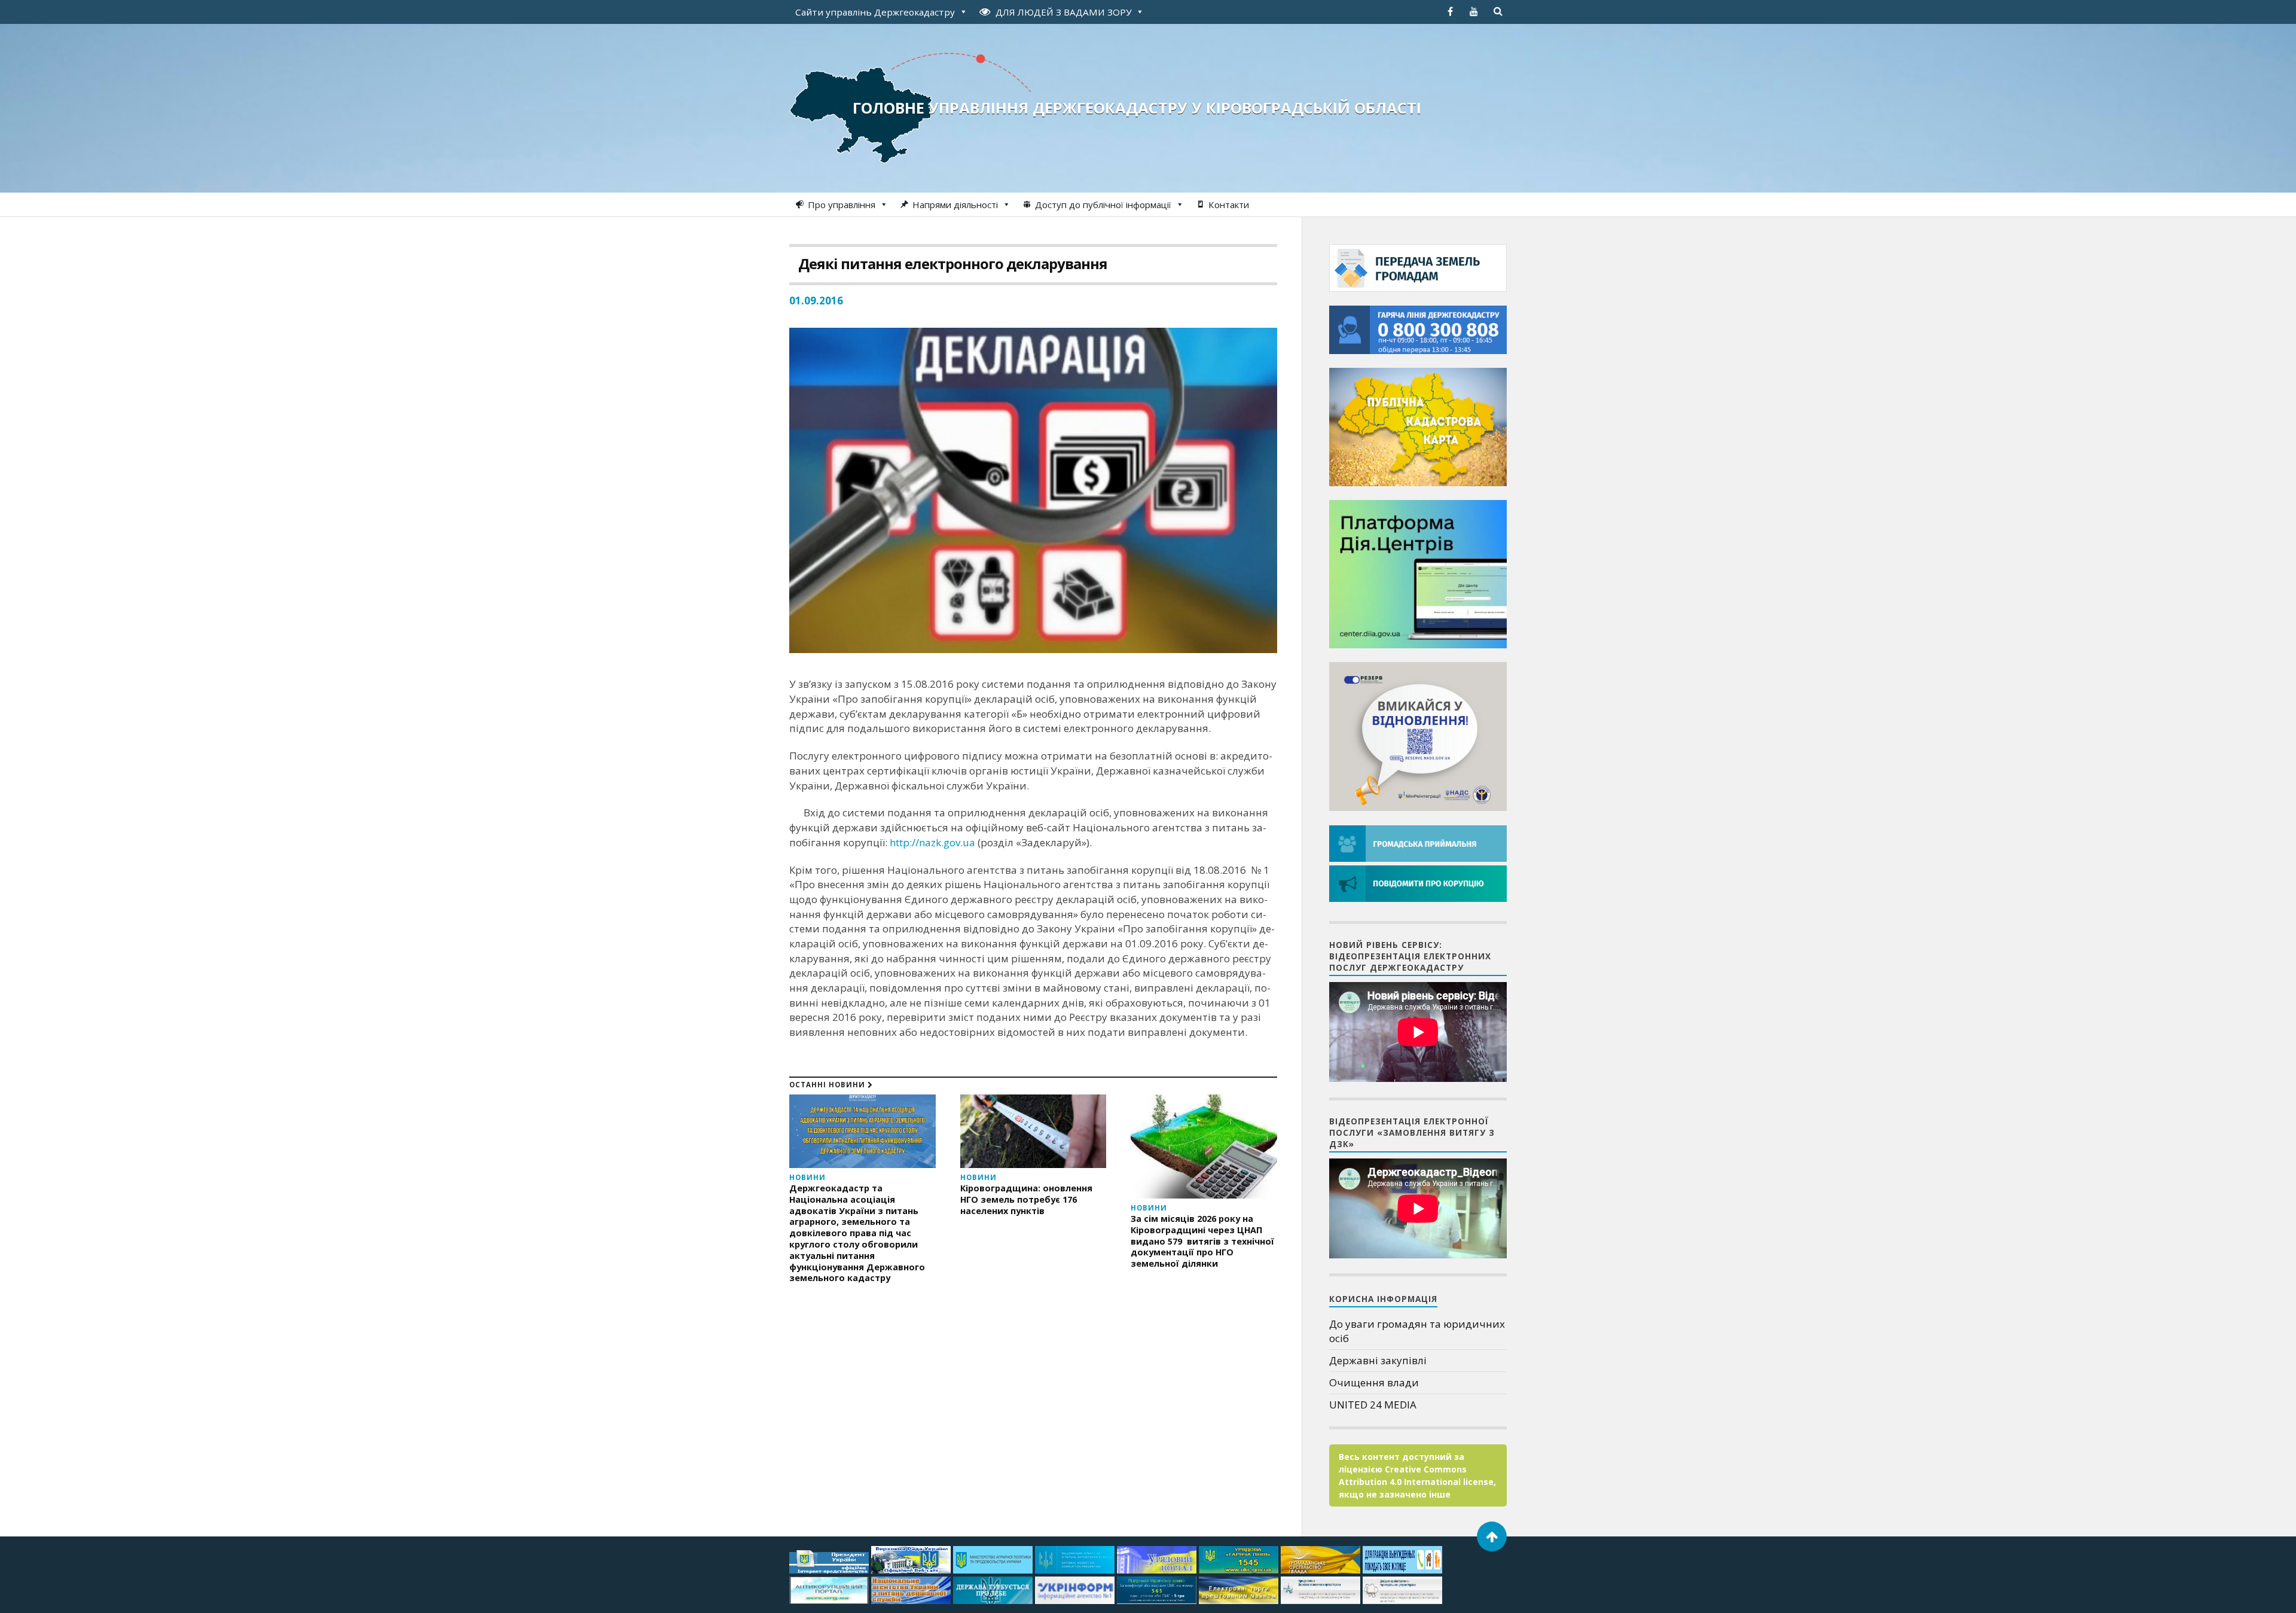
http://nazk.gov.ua (932, 842)
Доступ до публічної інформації (1103, 205)
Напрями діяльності (955, 205)
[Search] (1498, 11)
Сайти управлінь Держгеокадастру (875, 12)
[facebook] (1450, 11)
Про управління (842, 205)
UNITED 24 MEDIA (1373, 1405)
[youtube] (1474, 11)
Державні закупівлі (1378, 1360)
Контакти (1229, 205)
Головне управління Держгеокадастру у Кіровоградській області (1137, 108)
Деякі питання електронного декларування (953, 263)
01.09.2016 (816, 301)
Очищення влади (1374, 1382)
